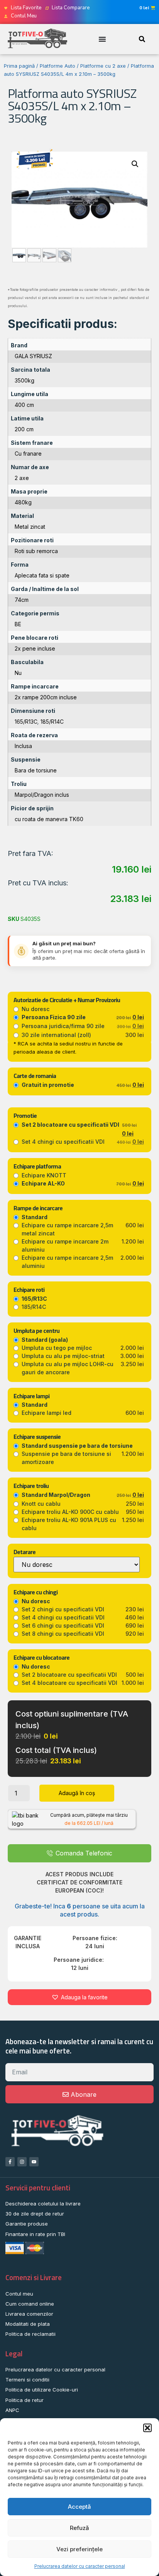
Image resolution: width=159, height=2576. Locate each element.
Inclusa (23, 746)
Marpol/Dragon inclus (42, 795)
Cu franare (28, 454)
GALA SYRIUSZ (33, 356)
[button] (147, 2428)
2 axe (22, 478)
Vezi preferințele (79, 2549)
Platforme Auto (58, 66)
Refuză (79, 2528)
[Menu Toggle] (102, 39)
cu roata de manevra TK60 (49, 819)
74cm (22, 600)
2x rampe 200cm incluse (46, 697)
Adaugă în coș (77, 1793)
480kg (23, 502)
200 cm (24, 429)
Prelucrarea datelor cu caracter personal (80, 2566)
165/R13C (26, 722)
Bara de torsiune (36, 770)
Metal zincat (30, 527)
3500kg (25, 380)
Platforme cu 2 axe (103, 66)
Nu (18, 673)
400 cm (24, 405)
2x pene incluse (35, 648)
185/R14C (52, 722)
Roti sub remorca (36, 551)
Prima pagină (19, 66)
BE (18, 624)
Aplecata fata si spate (42, 575)
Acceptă (79, 2507)
